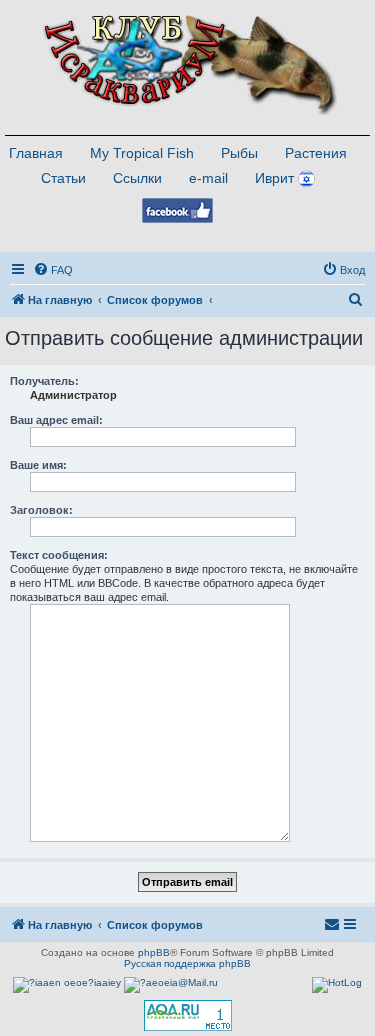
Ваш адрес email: (56, 420)
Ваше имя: (38, 465)
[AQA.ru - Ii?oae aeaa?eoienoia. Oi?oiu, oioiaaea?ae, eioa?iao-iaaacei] (188, 1015)
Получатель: (44, 381)
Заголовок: (41, 510)
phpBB (154, 952)
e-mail (208, 178)
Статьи (63, 178)
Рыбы (239, 153)
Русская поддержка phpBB (187, 963)
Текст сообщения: (59, 555)
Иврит (274, 178)
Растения (316, 153)
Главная (36, 153)
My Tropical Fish (142, 153)
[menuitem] (53, 270)
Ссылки (137, 178)
